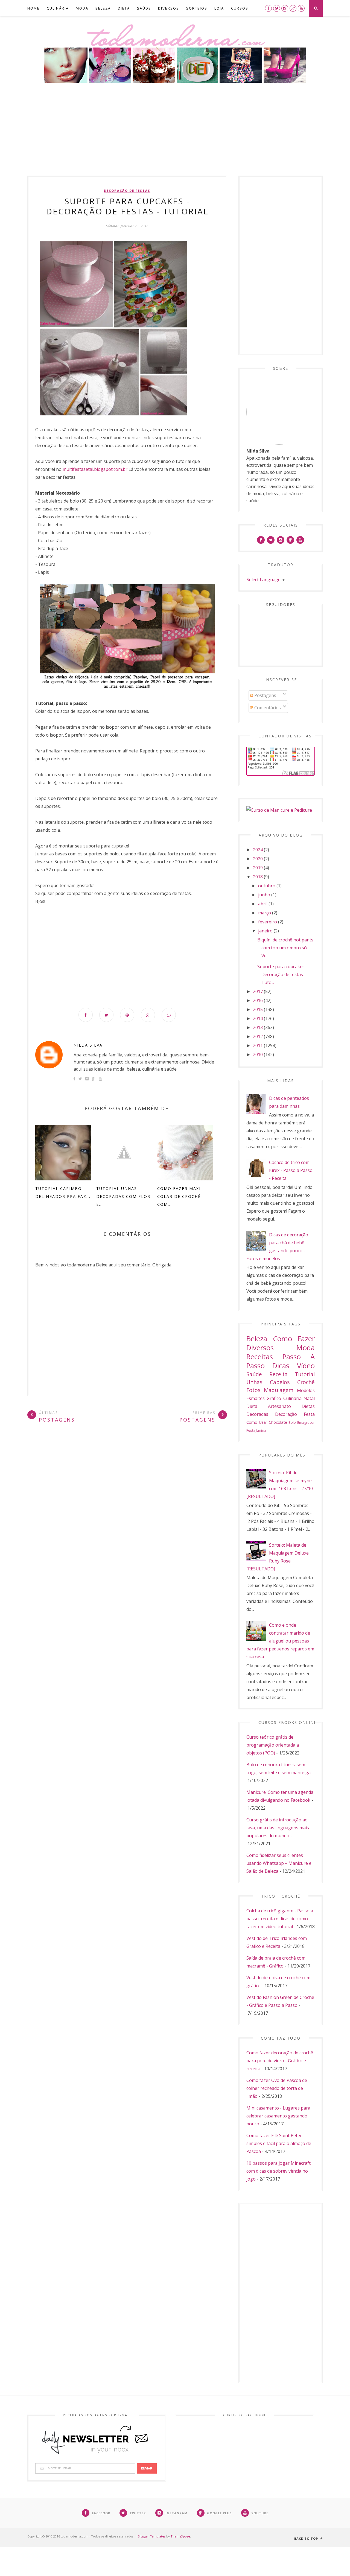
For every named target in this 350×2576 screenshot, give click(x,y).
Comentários (267, 708)
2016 (258, 1000)
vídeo (306, 1366)
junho (264, 895)
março (265, 913)
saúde (254, 1374)
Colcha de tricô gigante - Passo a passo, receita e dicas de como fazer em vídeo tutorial (280, 1919)
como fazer (294, 1339)
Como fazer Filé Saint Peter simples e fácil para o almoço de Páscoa (279, 2143)
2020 (258, 859)
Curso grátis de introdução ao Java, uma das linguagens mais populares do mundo (278, 1828)
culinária (292, 1398)
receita (278, 1374)
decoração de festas (127, 191)
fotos (253, 1390)
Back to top (307, 2538)
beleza (257, 1339)
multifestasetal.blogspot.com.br (96, 469)
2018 (258, 877)
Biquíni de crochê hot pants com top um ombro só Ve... (285, 948)
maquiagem (279, 1390)
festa (309, 1414)
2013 (258, 1027)
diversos (260, 1348)
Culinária (58, 8)
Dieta (124, 8)
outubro (267, 886)
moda (306, 1348)
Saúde (144, 8)
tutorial (305, 1374)
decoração (286, 1414)
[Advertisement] (175, 135)
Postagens (265, 695)
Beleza (103, 8)
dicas (281, 1366)
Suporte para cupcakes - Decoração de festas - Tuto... (282, 974)
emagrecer (306, 1422)
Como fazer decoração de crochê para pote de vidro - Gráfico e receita (280, 2061)
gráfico (274, 1398)
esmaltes (256, 1398)
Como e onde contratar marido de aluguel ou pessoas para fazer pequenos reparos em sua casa (280, 1641)
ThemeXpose (180, 2536)
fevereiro (268, 922)
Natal (309, 1398)
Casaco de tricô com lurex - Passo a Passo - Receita (291, 1170)
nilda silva (88, 1045)
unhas (254, 1382)
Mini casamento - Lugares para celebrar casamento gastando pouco (278, 2116)
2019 (258, 868)
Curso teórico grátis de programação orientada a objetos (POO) (273, 1745)
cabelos (280, 1382)
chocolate (278, 1422)
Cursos (240, 8)
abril (263, 904)
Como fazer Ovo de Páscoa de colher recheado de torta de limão (277, 2088)
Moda (82, 8)
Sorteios (197, 8)
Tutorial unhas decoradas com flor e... (123, 1196)
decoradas (257, 1414)
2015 (258, 1009)
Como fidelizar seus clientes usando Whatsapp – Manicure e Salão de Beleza (279, 1863)
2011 (258, 1045)
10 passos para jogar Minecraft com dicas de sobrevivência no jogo (278, 2171)
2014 (258, 1018)
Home (33, 8)
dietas (308, 1406)
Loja (219, 8)
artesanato (279, 1406)
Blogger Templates (152, 2536)
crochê (306, 1382)
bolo (292, 1422)
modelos (306, 1390)
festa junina (256, 1430)
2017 (258, 991)
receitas (260, 1357)
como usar (257, 1422)
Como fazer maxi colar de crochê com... (179, 1196)
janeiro (265, 931)
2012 (258, 1036)
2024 (258, 850)
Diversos (169, 8)
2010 (258, 1054)
